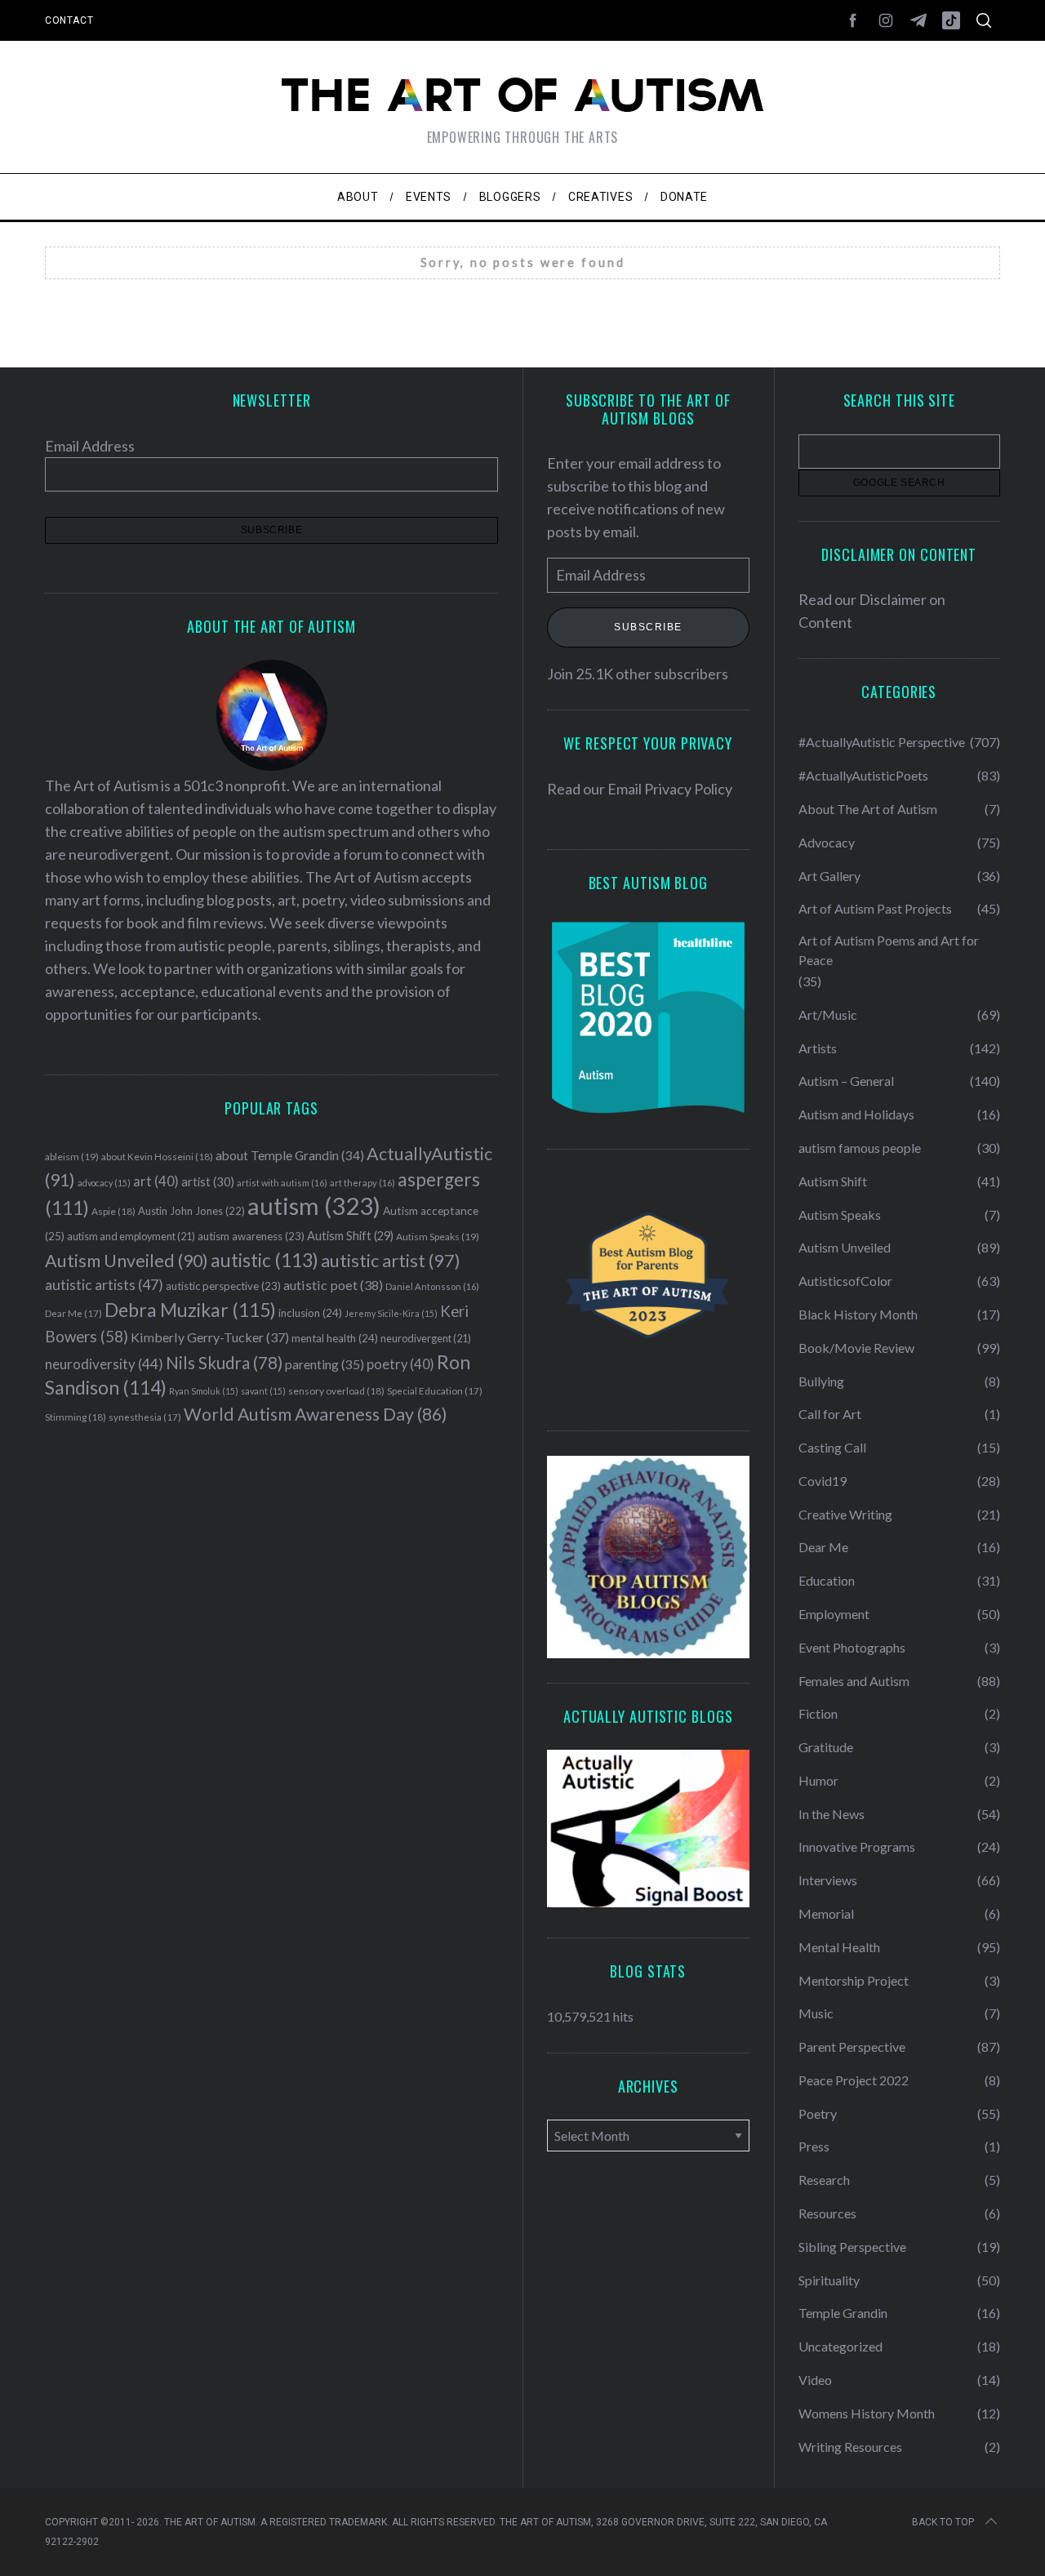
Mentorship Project (854, 1980)
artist (208, 1181)
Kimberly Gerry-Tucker (210, 1337)
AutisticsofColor (845, 1281)
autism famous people (860, 1148)
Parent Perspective (852, 2047)
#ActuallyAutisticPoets (863, 775)
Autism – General (846, 1081)
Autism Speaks (438, 1237)
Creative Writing (845, 1514)
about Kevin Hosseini (157, 1157)
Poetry (818, 2113)
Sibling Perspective (852, 2247)
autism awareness (251, 1236)
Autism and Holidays (856, 1114)
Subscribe (648, 627)
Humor (818, 1780)
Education (827, 1580)
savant (263, 1391)
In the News (832, 1814)
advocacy (104, 1183)
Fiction (818, 1713)
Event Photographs (852, 1647)
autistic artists (104, 1285)
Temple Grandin (843, 2313)
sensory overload (336, 1391)
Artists (818, 1048)
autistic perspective (223, 1286)
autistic (265, 1260)
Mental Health (839, 1947)
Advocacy (827, 842)
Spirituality (829, 2280)
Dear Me (73, 1313)
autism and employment (131, 1237)
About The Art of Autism (868, 809)
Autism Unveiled (127, 1261)
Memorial (826, 1913)
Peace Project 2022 (854, 2080)
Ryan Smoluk (204, 1391)
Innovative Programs (857, 1846)
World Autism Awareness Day (316, 1414)
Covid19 (823, 1481)
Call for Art (830, 1414)
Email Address (90, 446)
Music (816, 2013)
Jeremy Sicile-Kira (391, 1313)
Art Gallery (829, 876)
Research (824, 2180)
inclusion (310, 1313)
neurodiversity (104, 1364)
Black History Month (858, 1314)
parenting (325, 1364)
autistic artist (391, 1260)
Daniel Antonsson (432, 1286)
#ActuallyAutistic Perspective (882, 742)
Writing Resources (850, 2447)
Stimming (76, 1417)
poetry (400, 1364)
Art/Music (828, 1014)
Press (814, 2146)
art (156, 1181)
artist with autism (282, 1183)
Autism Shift (350, 1236)
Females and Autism (854, 1681)
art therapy (362, 1183)
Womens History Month (867, 2413)
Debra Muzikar (190, 1310)
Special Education (435, 1391)
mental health (335, 1338)
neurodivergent (426, 1339)
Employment (834, 1614)
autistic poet (333, 1285)
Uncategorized (840, 2346)
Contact (69, 20)
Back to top (943, 2522)
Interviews (828, 1880)
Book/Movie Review (856, 1348)
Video (815, 2380)
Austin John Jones (191, 1211)
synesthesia (145, 1417)
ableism (72, 1157)
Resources (827, 2213)
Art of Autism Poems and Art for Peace (889, 950)
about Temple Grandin (290, 1155)
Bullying (821, 1381)
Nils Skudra (224, 1363)
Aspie (113, 1211)
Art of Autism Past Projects (875, 908)
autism (314, 1206)
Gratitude (826, 1747)
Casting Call (832, 1447)
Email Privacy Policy (670, 789)
